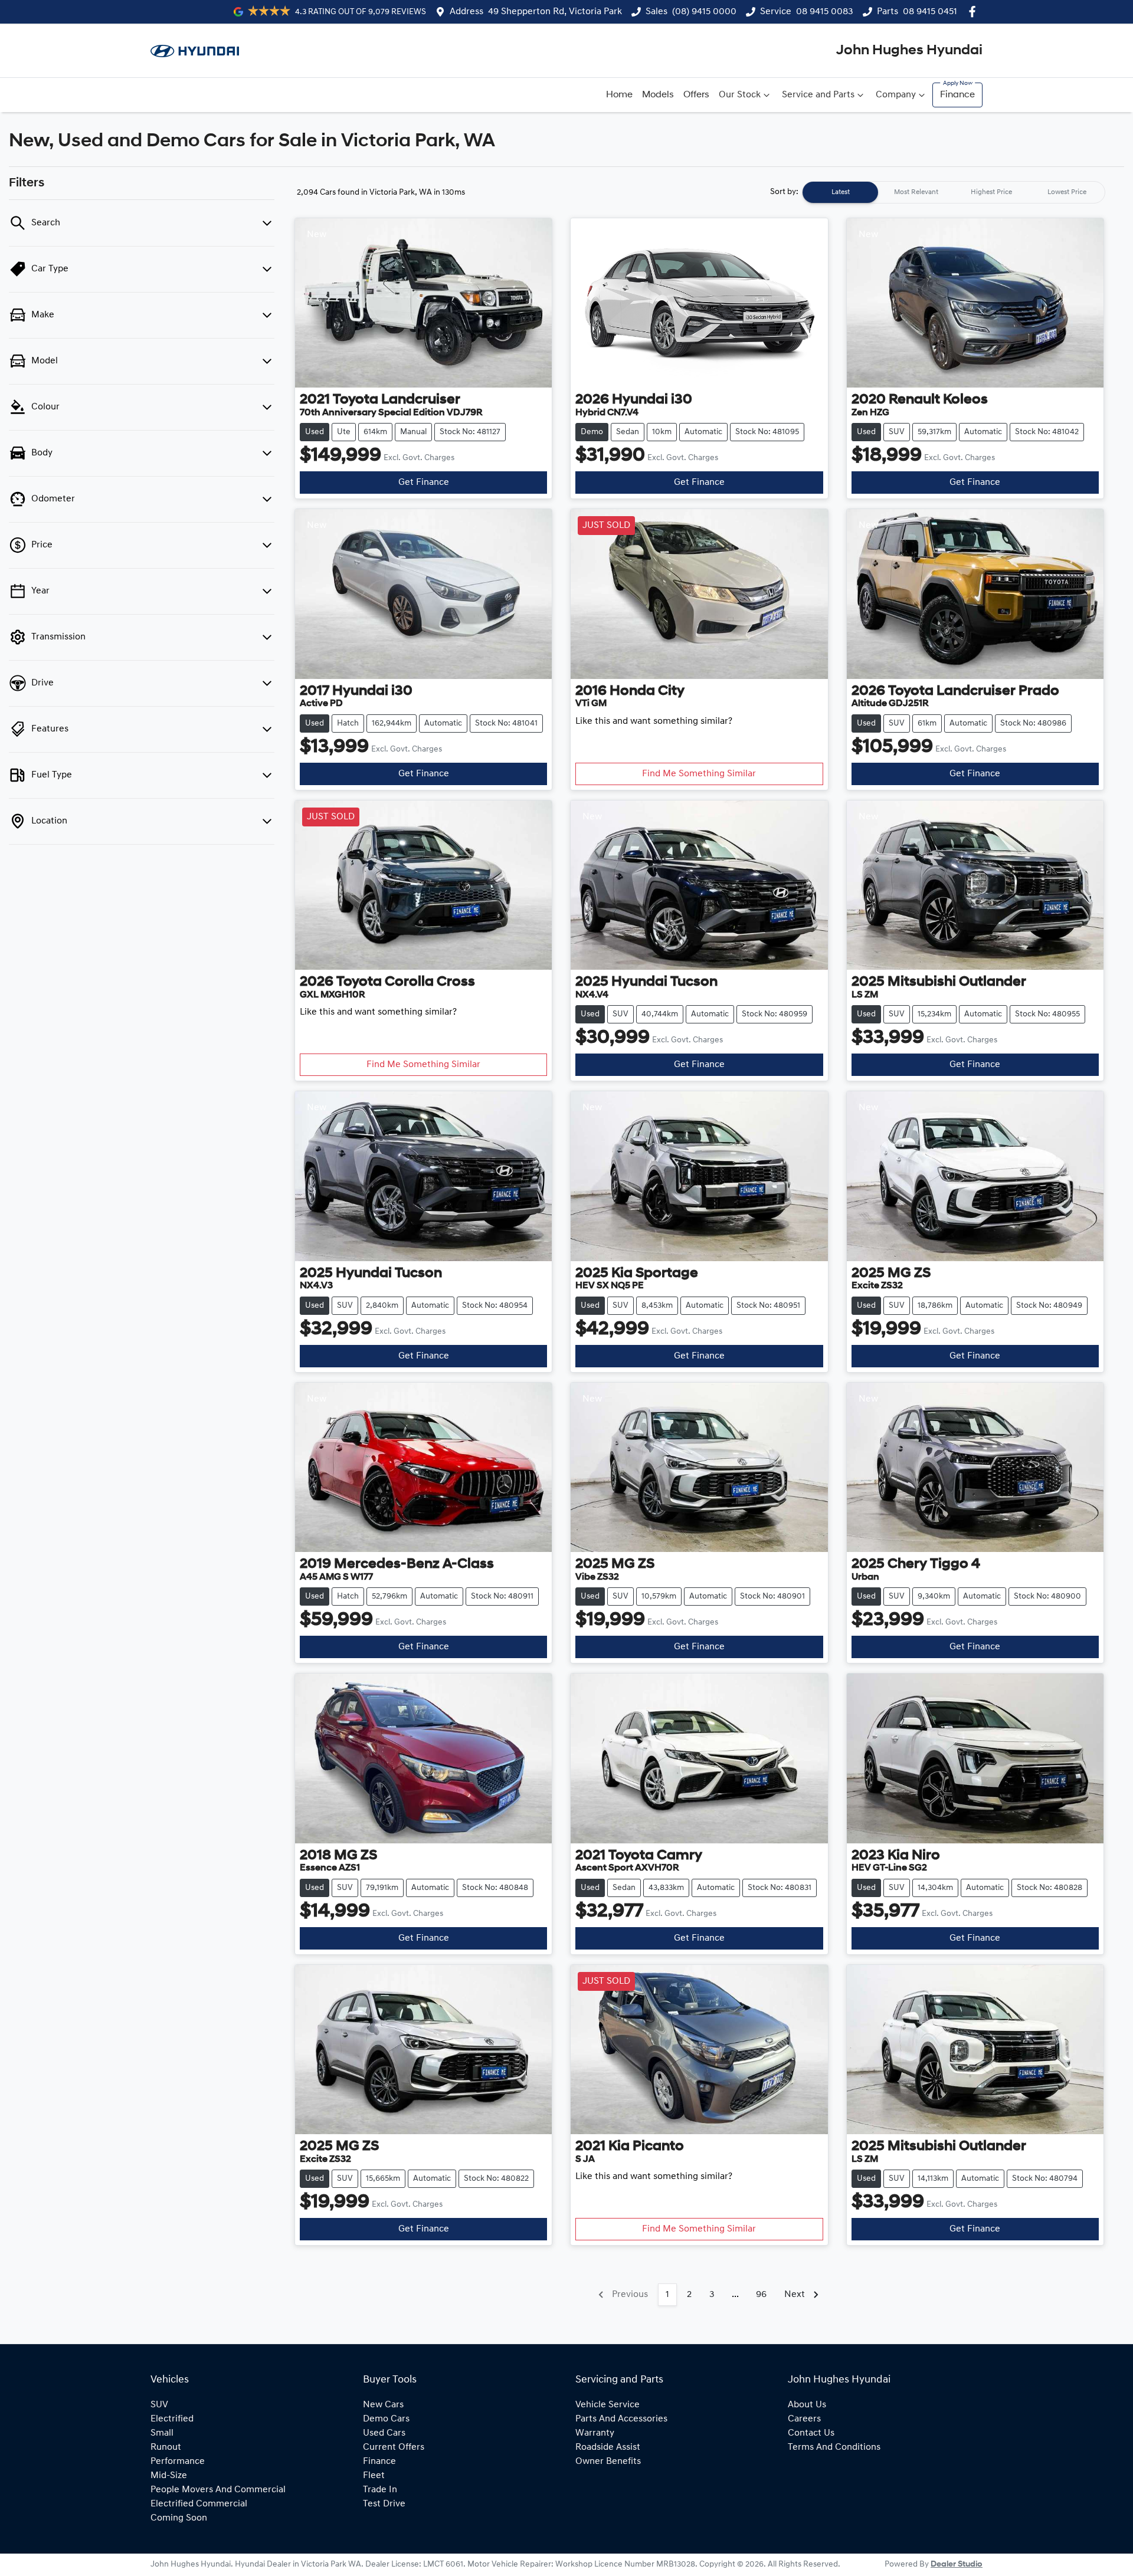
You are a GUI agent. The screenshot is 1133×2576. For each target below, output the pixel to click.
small (162, 2433)
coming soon (179, 2518)
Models (658, 95)
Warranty (595, 2433)
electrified (172, 2419)
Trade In (380, 2490)
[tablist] (954, 192)
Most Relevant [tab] (916, 192)
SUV (159, 2405)
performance (178, 2462)
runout (166, 2447)
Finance (957, 95)
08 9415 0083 (825, 12)
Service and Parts (818, 95)
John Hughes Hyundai (909, 51)
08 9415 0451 (930, 12)
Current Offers (394, 2447)
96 (761, 2295)
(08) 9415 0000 (704, 12)
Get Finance (424, 483)
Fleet (374, 2476)
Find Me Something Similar (699, 774)
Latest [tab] (841, 192)
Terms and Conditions (834, 2447)
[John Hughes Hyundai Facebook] (975, 12)
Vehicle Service (608, 2405)
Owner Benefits (608, 2462)
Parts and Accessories (621, 2419)
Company (896, 95)
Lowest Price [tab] (1067, 192)
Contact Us (811, 2433)
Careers (804, 2419)
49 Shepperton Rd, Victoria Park (555, 12)
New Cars (383, 2405)
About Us (807, 2405)
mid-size (169, 2476)
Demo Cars (386, 2419)
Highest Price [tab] (991, 192)
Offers (696, 95)
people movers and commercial (218, 2490)
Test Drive (384, 2504)
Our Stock (740, 95)
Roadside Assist (608, 2447)
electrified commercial (199, 2504)
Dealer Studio (957, 2564)
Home (619, 95)
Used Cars (384, 2433)
